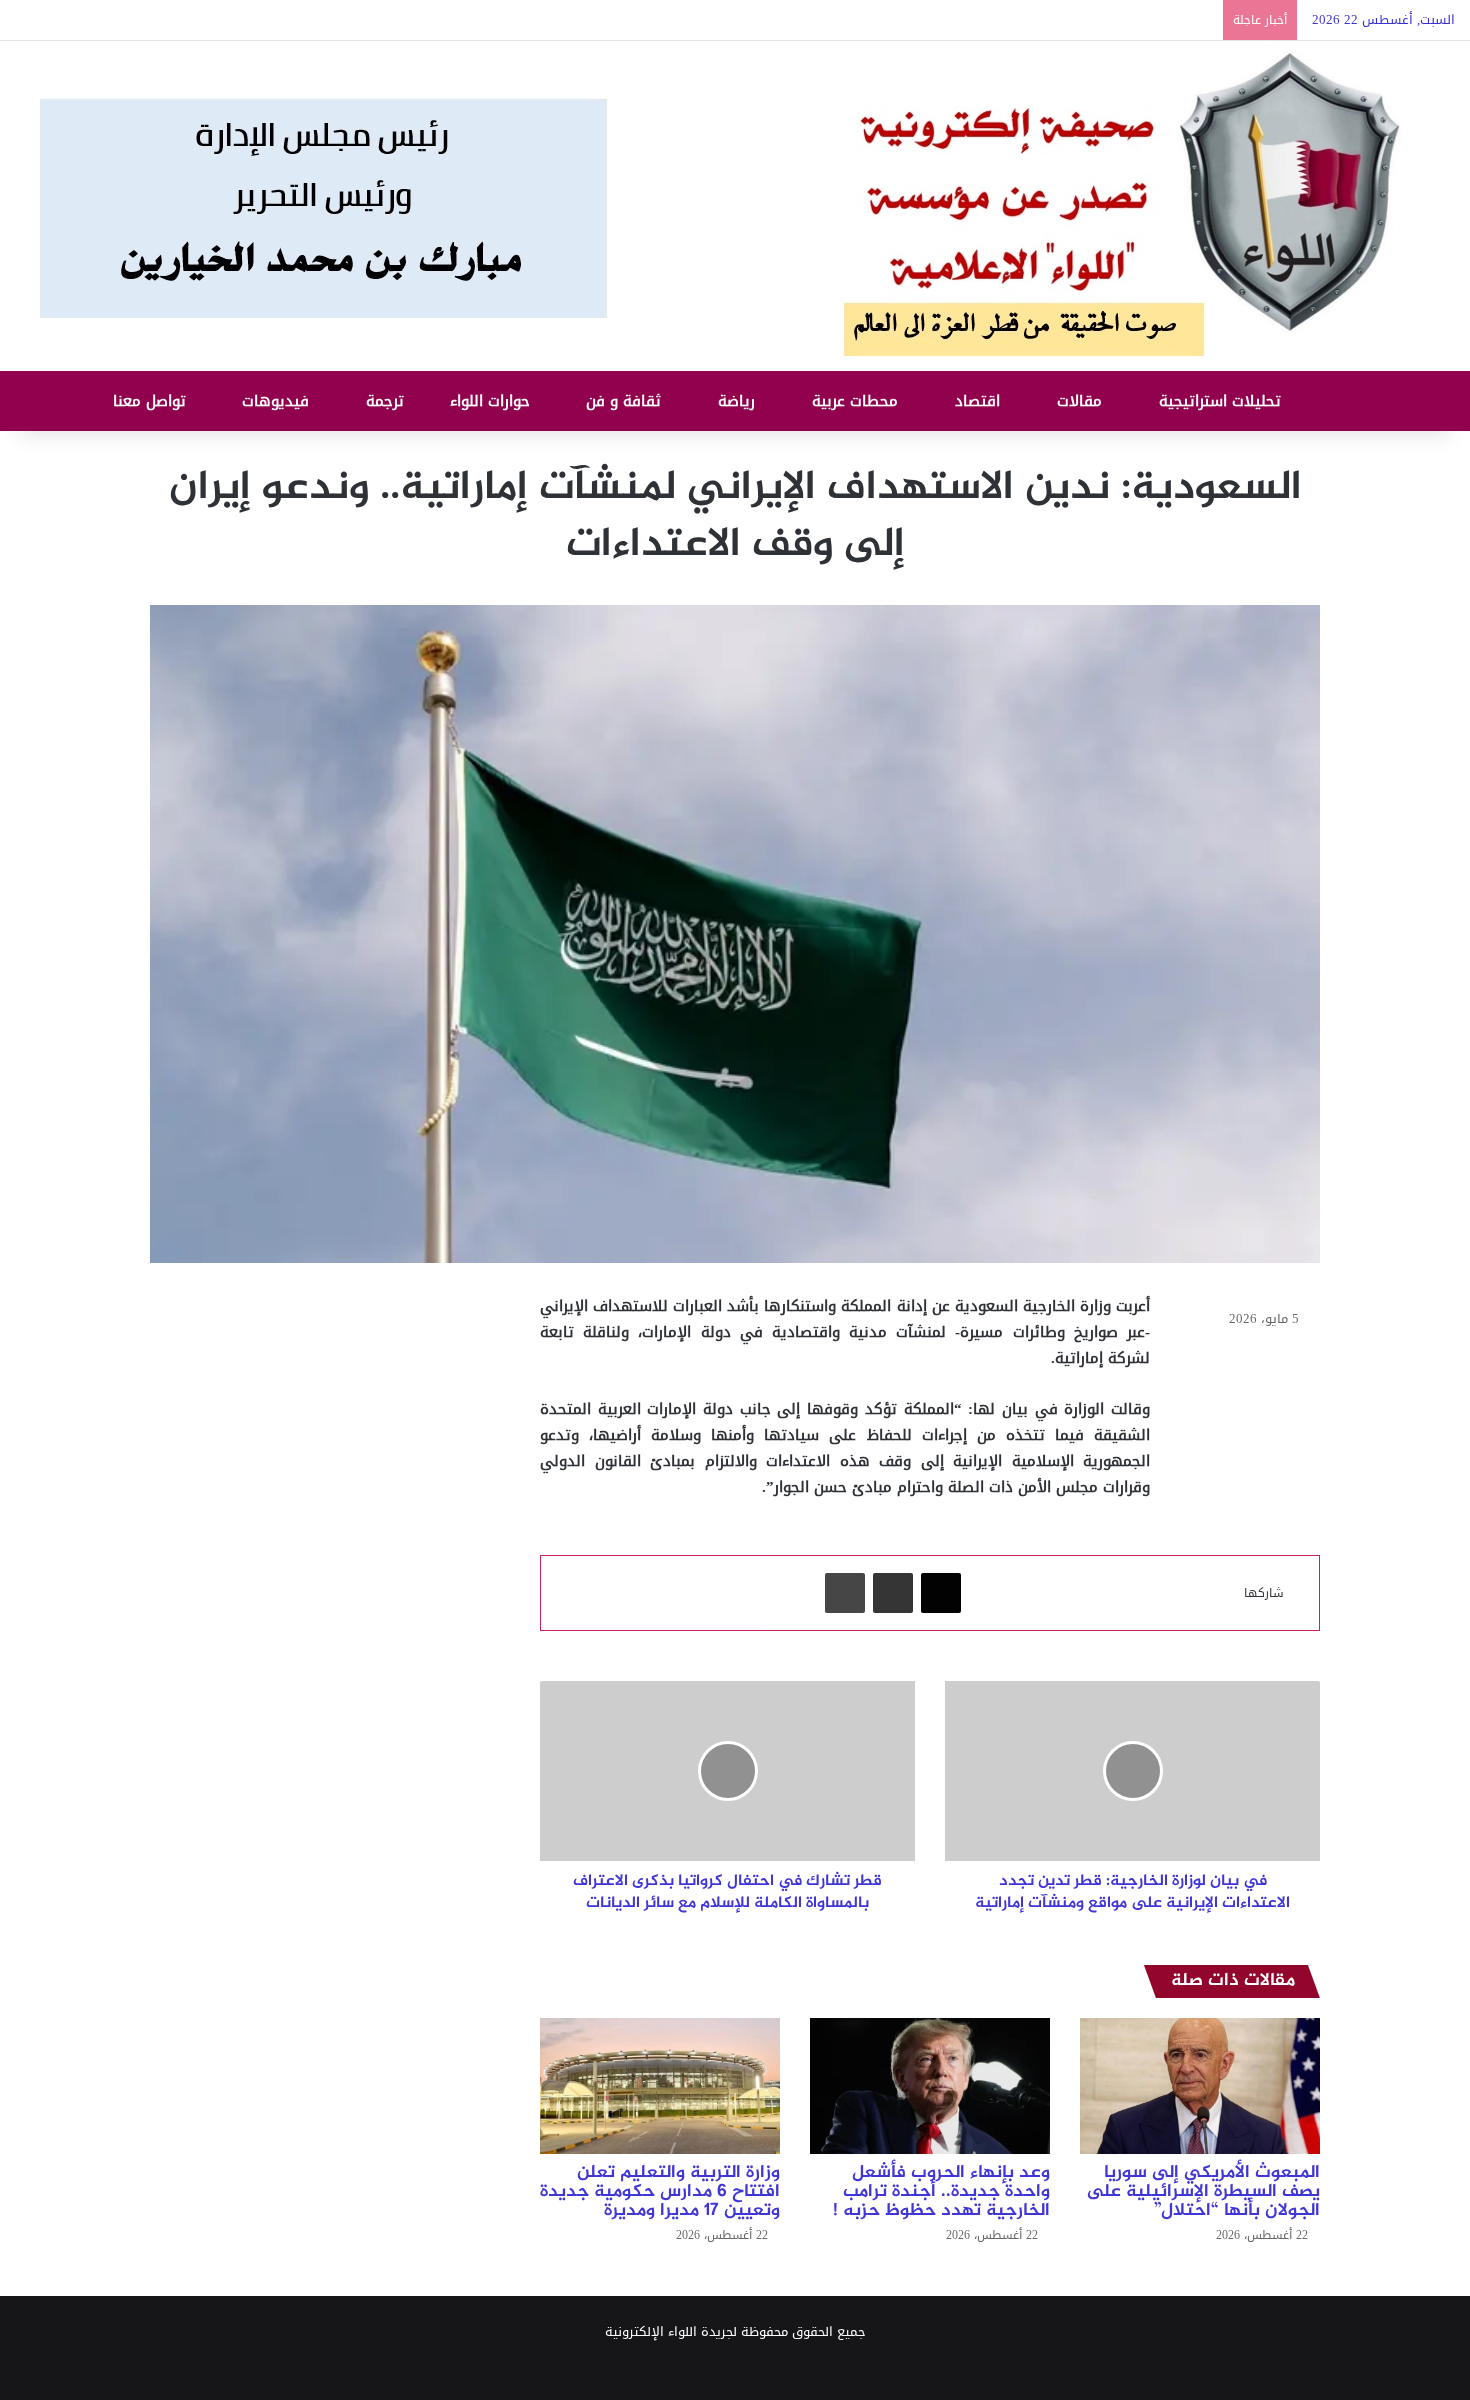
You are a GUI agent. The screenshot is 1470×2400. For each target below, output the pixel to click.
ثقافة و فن (626, 401)
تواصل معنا (152, 401)
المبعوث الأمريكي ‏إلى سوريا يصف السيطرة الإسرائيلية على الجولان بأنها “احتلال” (1203, 2192)
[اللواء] (735, 206)
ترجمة (387, 401)
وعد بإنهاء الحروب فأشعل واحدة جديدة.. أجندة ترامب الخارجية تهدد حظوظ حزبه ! (941, 2192)
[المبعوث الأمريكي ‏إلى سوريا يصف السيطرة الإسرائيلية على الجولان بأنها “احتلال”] (1200, 2085)
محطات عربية (857, 401)
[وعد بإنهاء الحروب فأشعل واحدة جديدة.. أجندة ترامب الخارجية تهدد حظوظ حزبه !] (930, 2085)
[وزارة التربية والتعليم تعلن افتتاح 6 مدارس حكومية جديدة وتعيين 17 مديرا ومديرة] (660, 2085)
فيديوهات (278, 401)
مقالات (1082, 401)
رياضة (739, 401)
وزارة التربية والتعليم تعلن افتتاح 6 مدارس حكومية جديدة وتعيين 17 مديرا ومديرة (660, 2192)
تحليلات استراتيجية (1222, 401)
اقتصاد (980, 401)
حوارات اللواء (492, 401)
